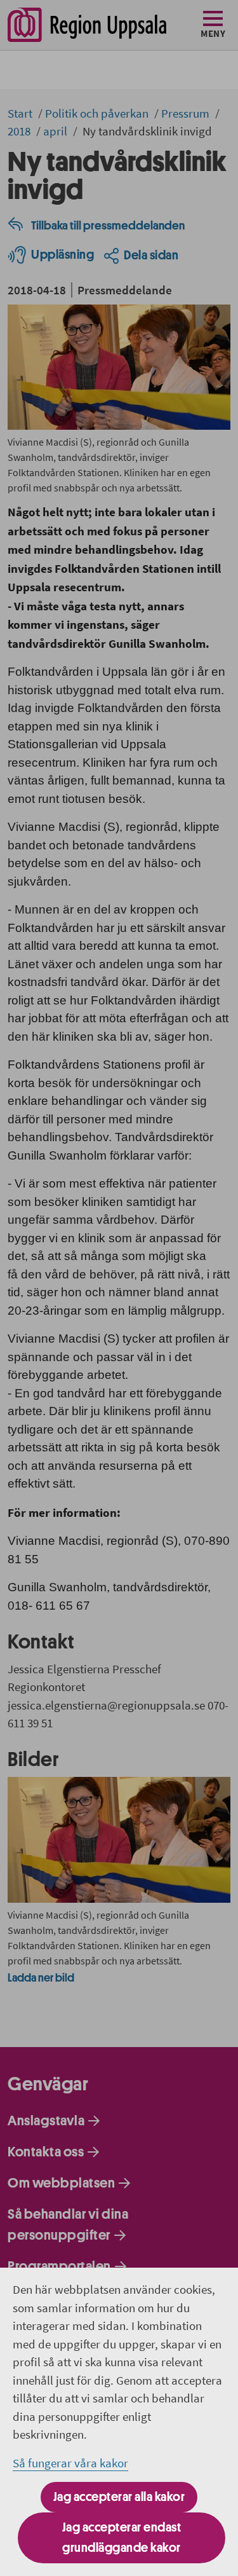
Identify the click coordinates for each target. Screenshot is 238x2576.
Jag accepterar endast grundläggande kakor (122, 2538)
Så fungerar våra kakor (70, 2463)
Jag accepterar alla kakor (119, 2497)
